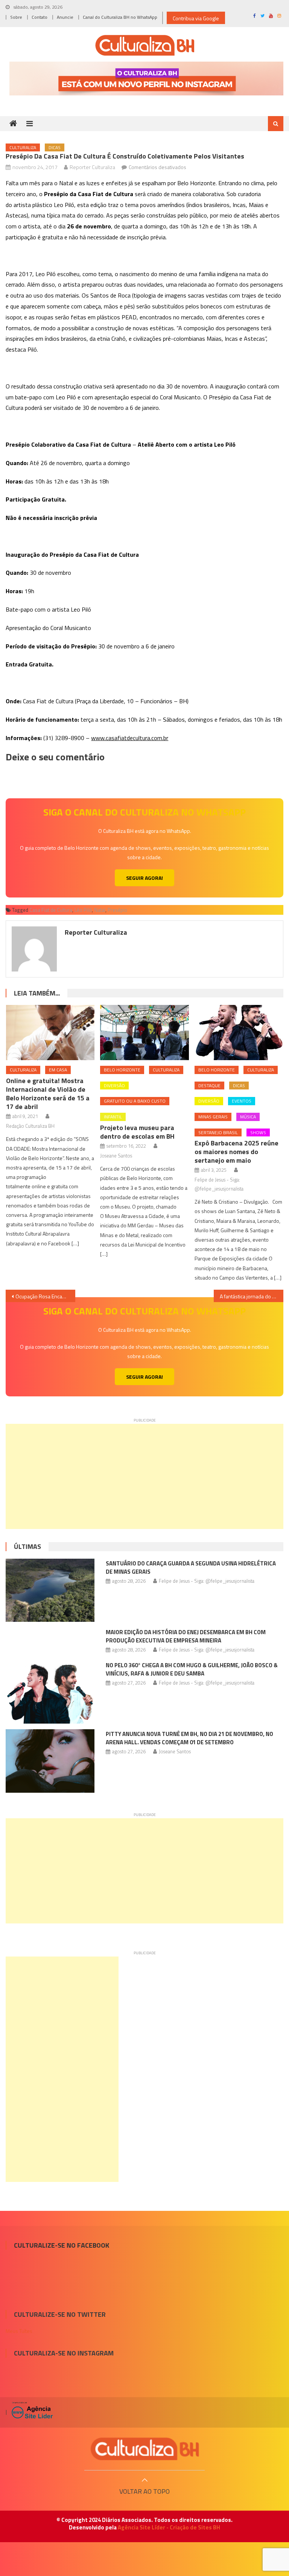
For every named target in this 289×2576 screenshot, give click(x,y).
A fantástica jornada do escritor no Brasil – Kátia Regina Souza (251, 1296)
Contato (40, 17)
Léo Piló (83, 910)
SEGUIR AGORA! (144, 878)
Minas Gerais (213, 1117)
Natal (100, 910)
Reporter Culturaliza (92, 167)
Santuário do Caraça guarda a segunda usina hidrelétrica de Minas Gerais (191, 1568)
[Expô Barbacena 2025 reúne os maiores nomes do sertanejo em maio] (239, 1033)
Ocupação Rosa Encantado (45, 1296)
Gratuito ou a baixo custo (135, 1101)
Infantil (113, 1117)
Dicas (55, 147)
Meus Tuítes (19, 2331)
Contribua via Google (196, 18)
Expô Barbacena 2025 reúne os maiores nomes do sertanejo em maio (237, 1152)
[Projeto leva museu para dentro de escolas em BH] (144, 1033)
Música (248, 1117)
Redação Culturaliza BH (30, 1126)
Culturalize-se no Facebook (62, 2245)
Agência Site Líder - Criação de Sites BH (169, 2527)
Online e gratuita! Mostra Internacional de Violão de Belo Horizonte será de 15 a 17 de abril (48, 1094)
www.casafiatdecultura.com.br (130, 738)
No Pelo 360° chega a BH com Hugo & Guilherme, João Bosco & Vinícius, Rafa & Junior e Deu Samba (192, 1669)
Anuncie (65, 17)
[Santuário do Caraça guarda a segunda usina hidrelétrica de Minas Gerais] (50, 1590)
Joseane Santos (116, 1156)
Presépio (117, 910)
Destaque (209, 1086)
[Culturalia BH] (144, 2449)
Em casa (58, 1070)
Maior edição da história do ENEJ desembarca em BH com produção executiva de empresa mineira (186, 1636)
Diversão (114, 1086)
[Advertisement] (144, 1476)
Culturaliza (23, 147)
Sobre (16, 17)
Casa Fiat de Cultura (51, 910)
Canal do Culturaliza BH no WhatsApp (120, 17)
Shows (258, 1132)
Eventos (242, 1101)
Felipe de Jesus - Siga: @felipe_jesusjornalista (219, 1184)
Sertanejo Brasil (218, 1132)
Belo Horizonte (122, 1070)
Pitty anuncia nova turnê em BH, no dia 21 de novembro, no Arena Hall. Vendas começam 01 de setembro (189, 1738)
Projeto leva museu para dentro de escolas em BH (137, 1132)
